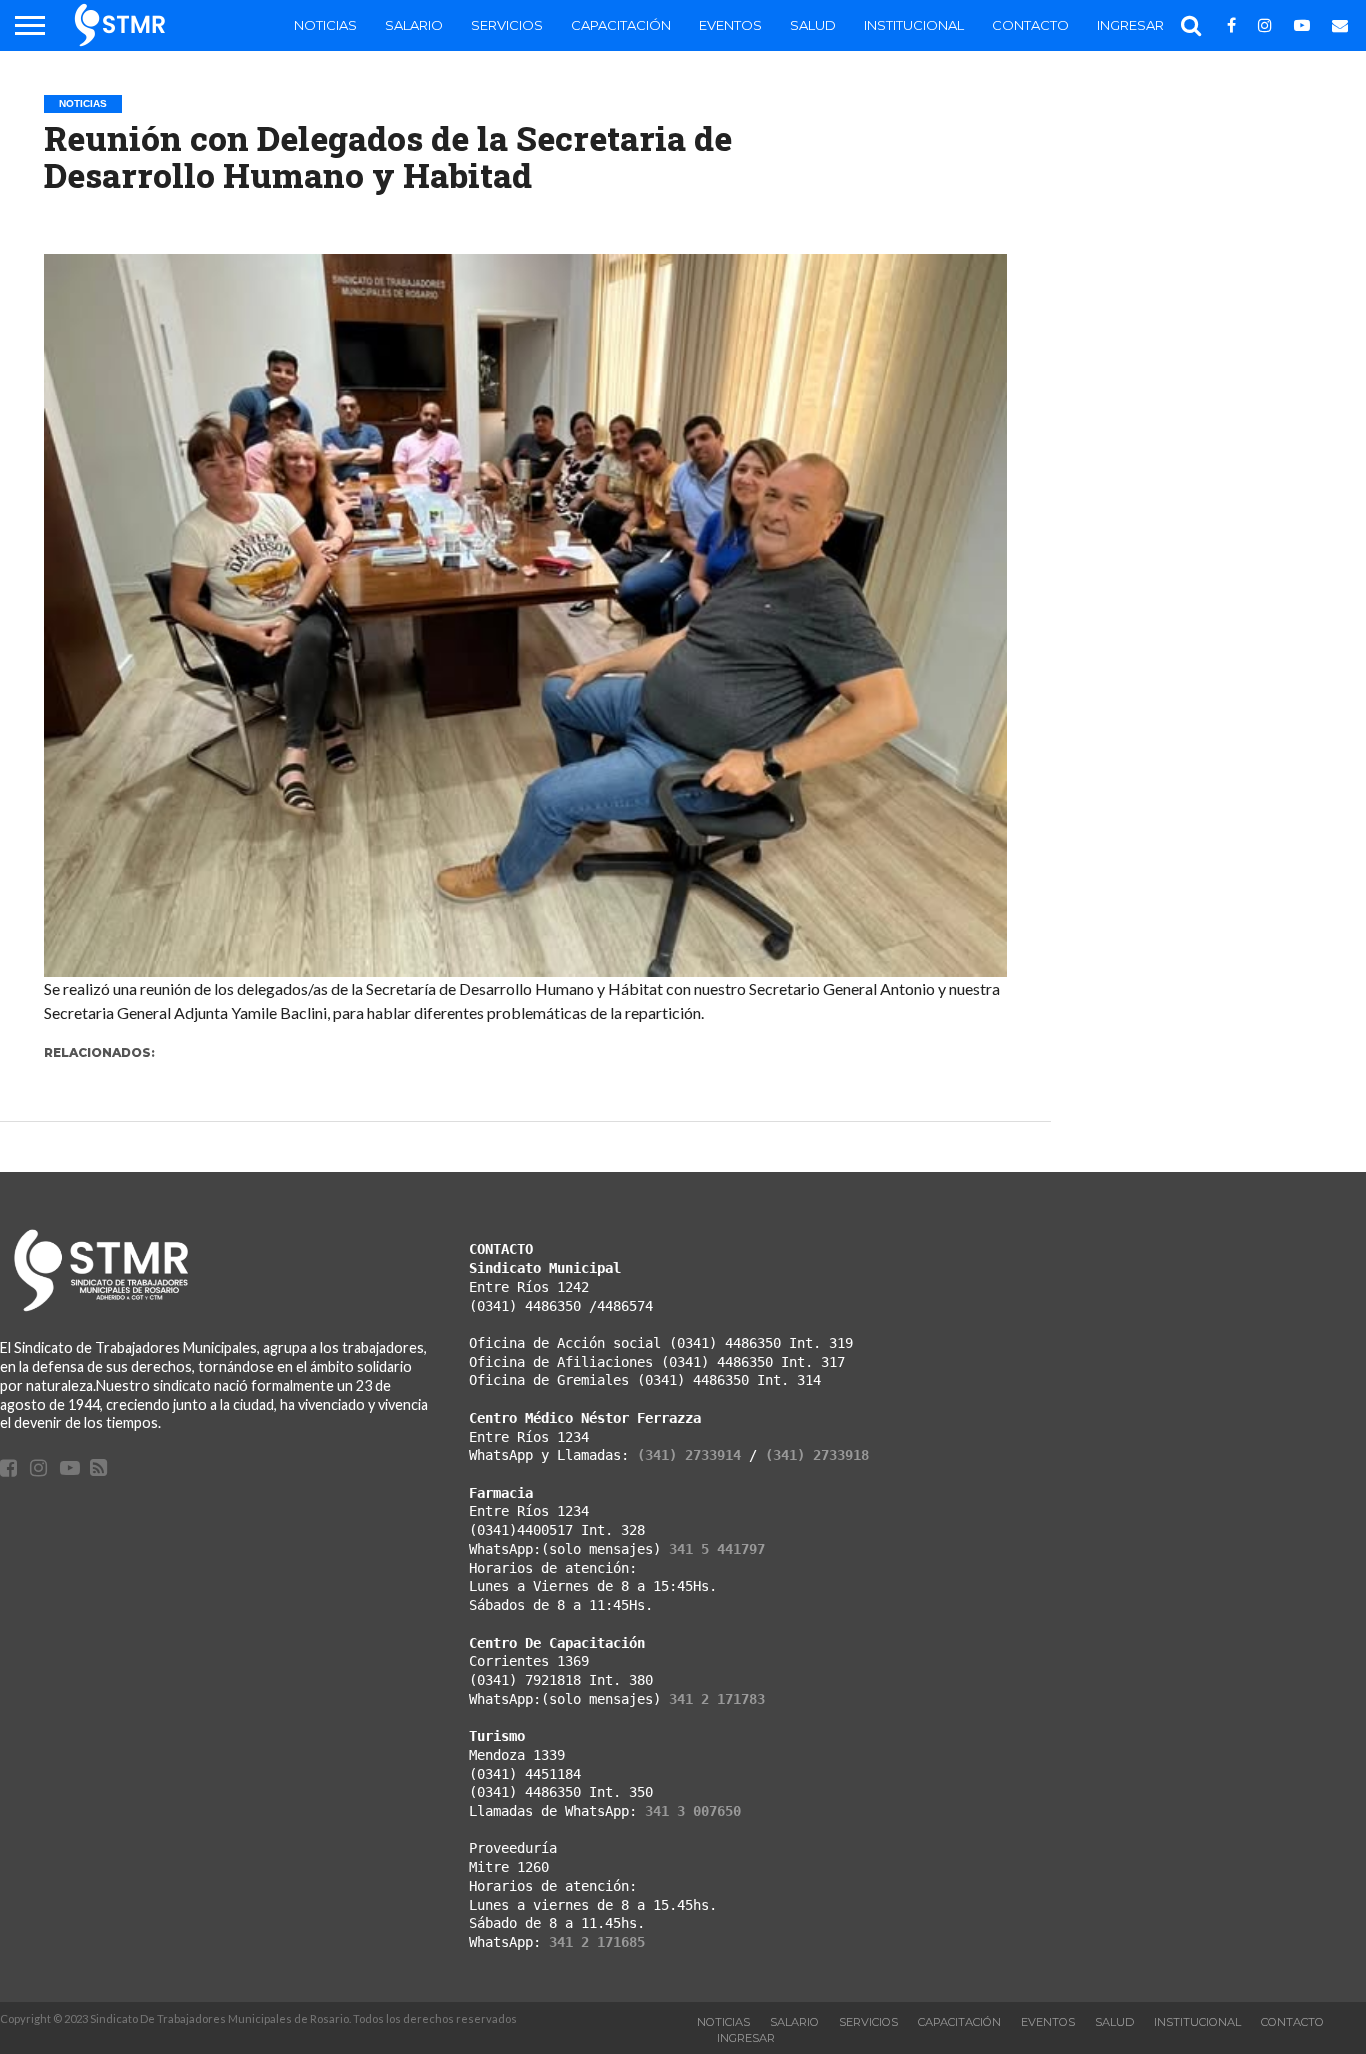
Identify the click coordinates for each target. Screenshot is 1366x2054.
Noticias (325, 25)
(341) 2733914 (689, 1455)
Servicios (507, 25)
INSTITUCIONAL (914, 25)
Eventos (730, 25)
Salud (813, 25)
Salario (414, 25)
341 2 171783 (717, 1699)
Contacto (1030, 25)
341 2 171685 (597, 1942)
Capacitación (621, 25)
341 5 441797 (717, 1549)
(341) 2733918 (817, 1455)
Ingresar (1130, 25)
